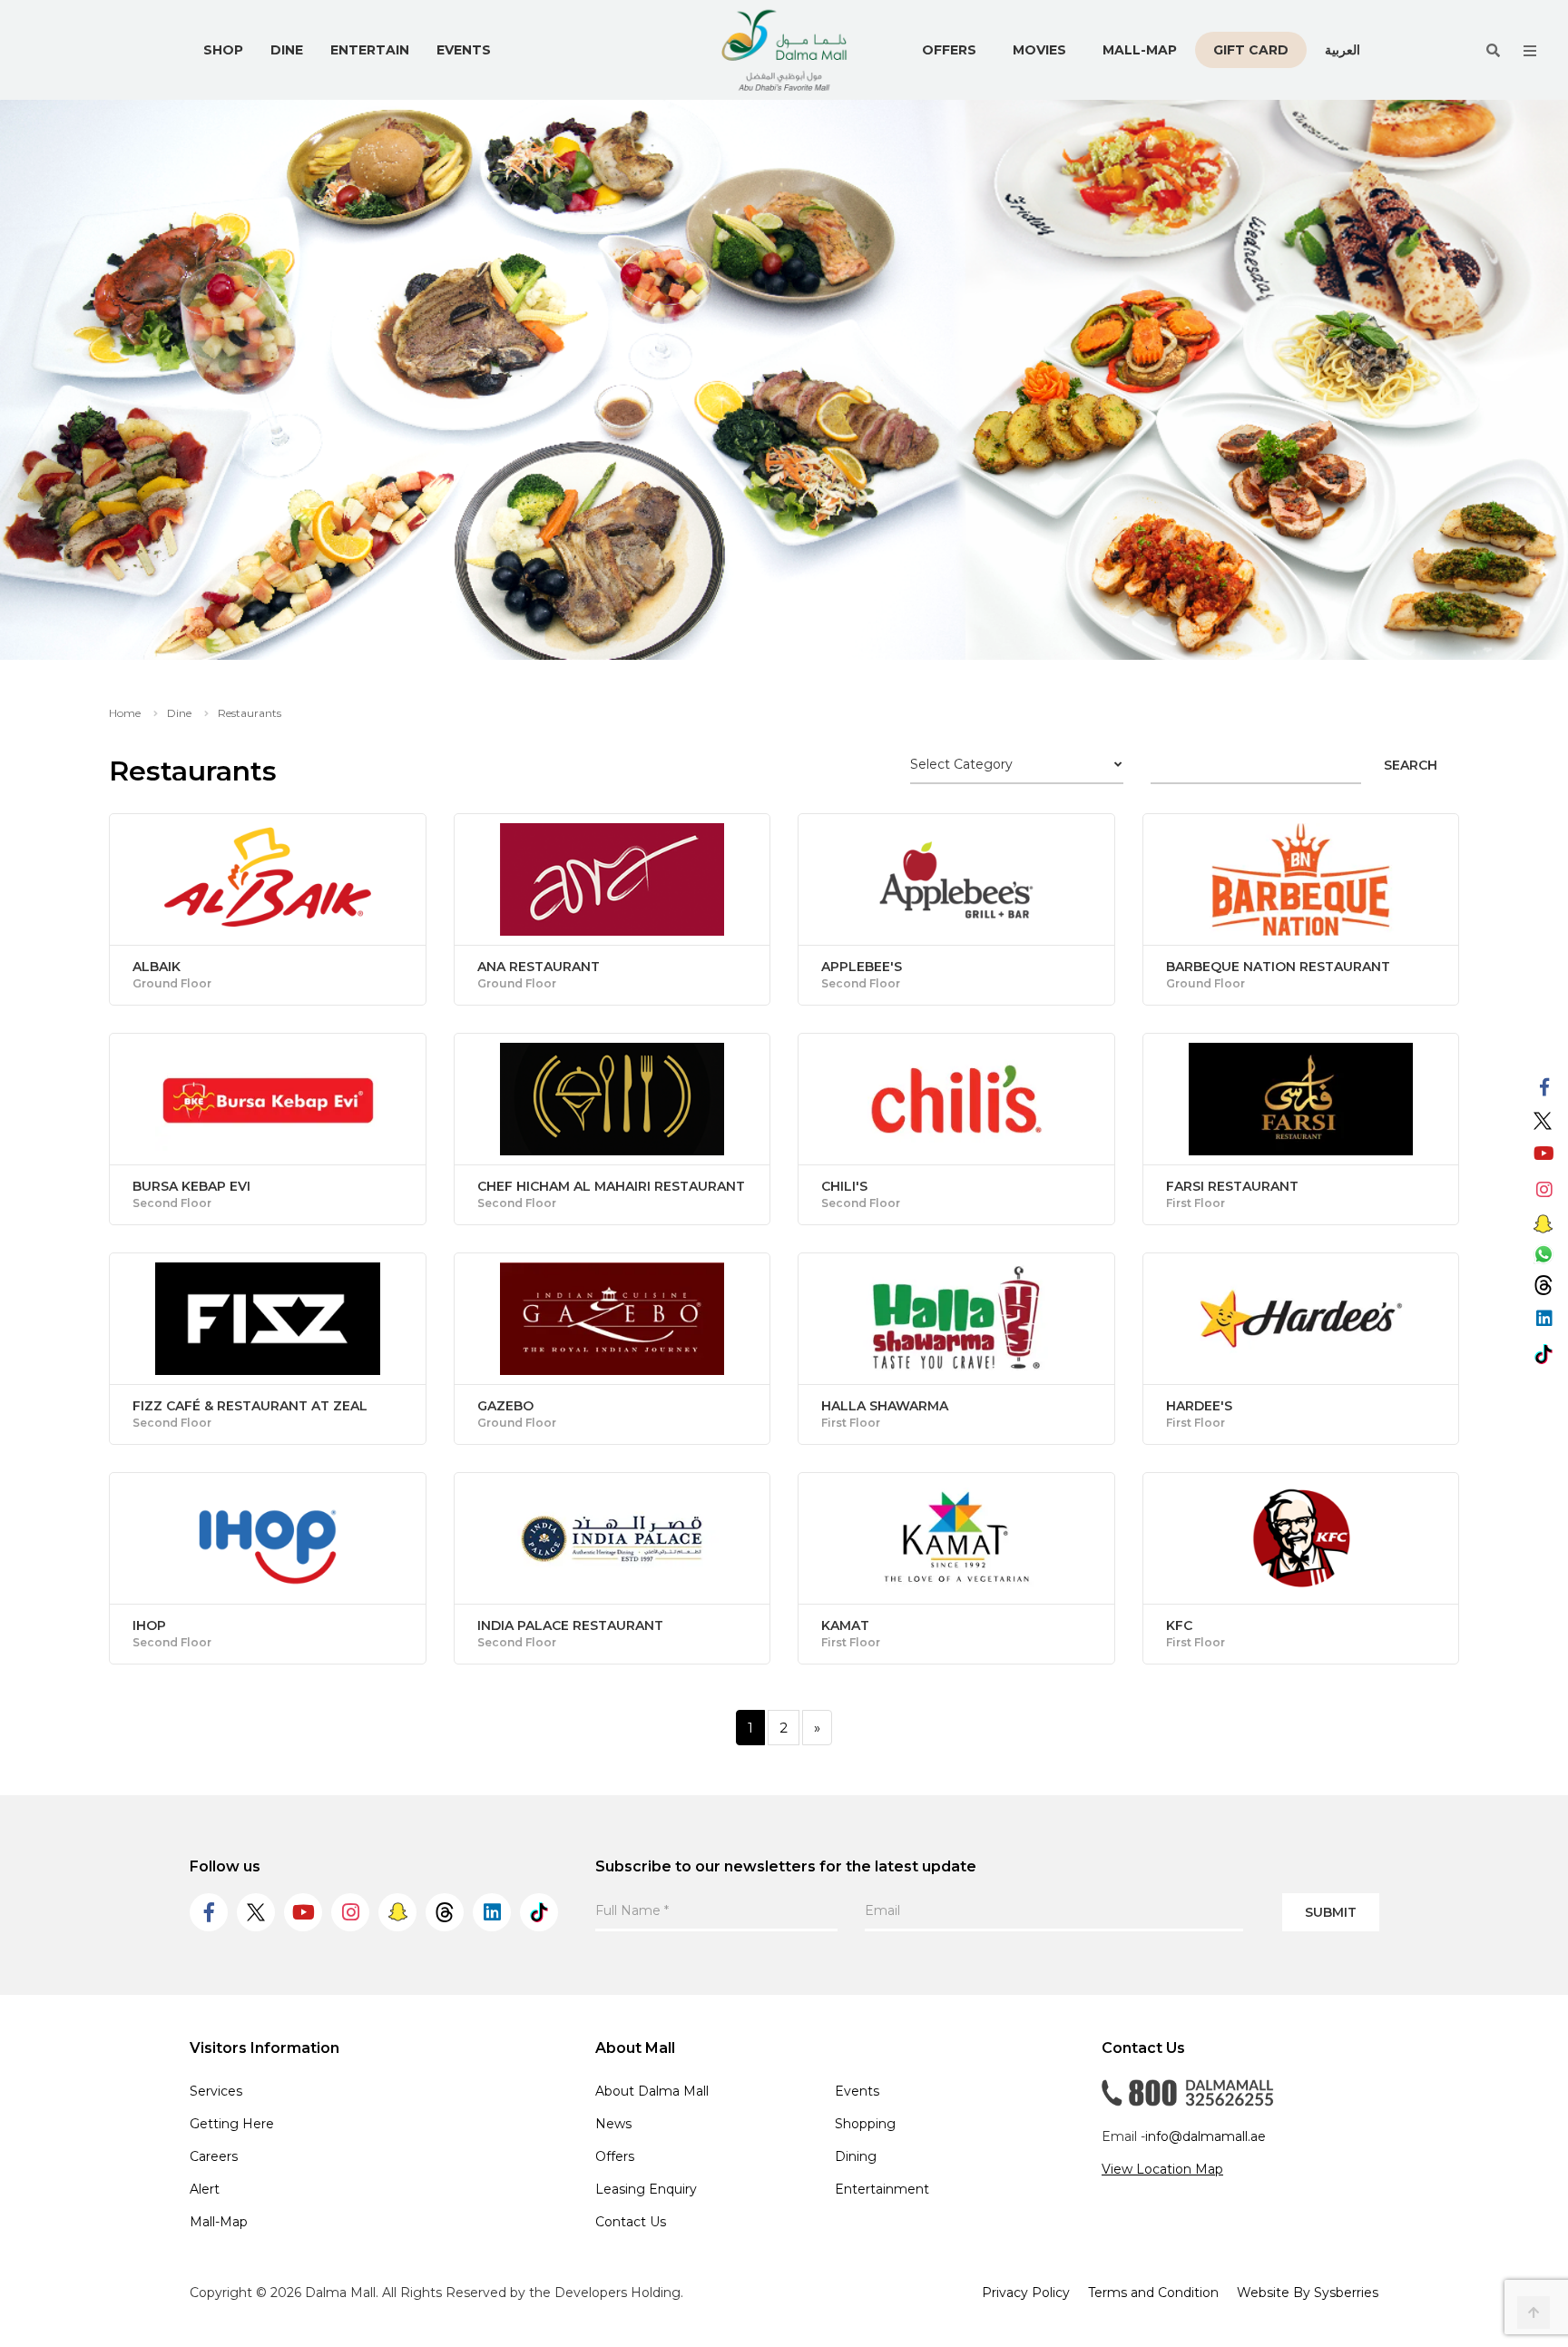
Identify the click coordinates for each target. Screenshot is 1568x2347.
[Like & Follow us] (1544, 1088)
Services (216, 2091)
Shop (223, 50)
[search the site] (1493, 50)
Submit (1331, 1912)
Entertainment (882, 2189)
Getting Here (232, 2124)
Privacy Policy (1026, 2293)
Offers (949, 50)
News (613, 2124)
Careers (214, 2156)
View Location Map (1162, 2169)
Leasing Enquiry (646, 2189)
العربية (1343, 49)
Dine (287, 50)
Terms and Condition (1153, 2293)
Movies (1039, 50)
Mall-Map (1140, 50)
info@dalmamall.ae (1205, 2136)
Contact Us (631, 2222)
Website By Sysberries (1308, 2293)
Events (464, 50)
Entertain (370, 50)
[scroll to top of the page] (1534, 2313)
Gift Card (1251, 50)
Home (125, 713)
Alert (205, 2189)
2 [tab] (798, 628)
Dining (856, 2156)
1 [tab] (770, 628)
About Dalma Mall (652, 2091)
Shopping (865, 2124)
